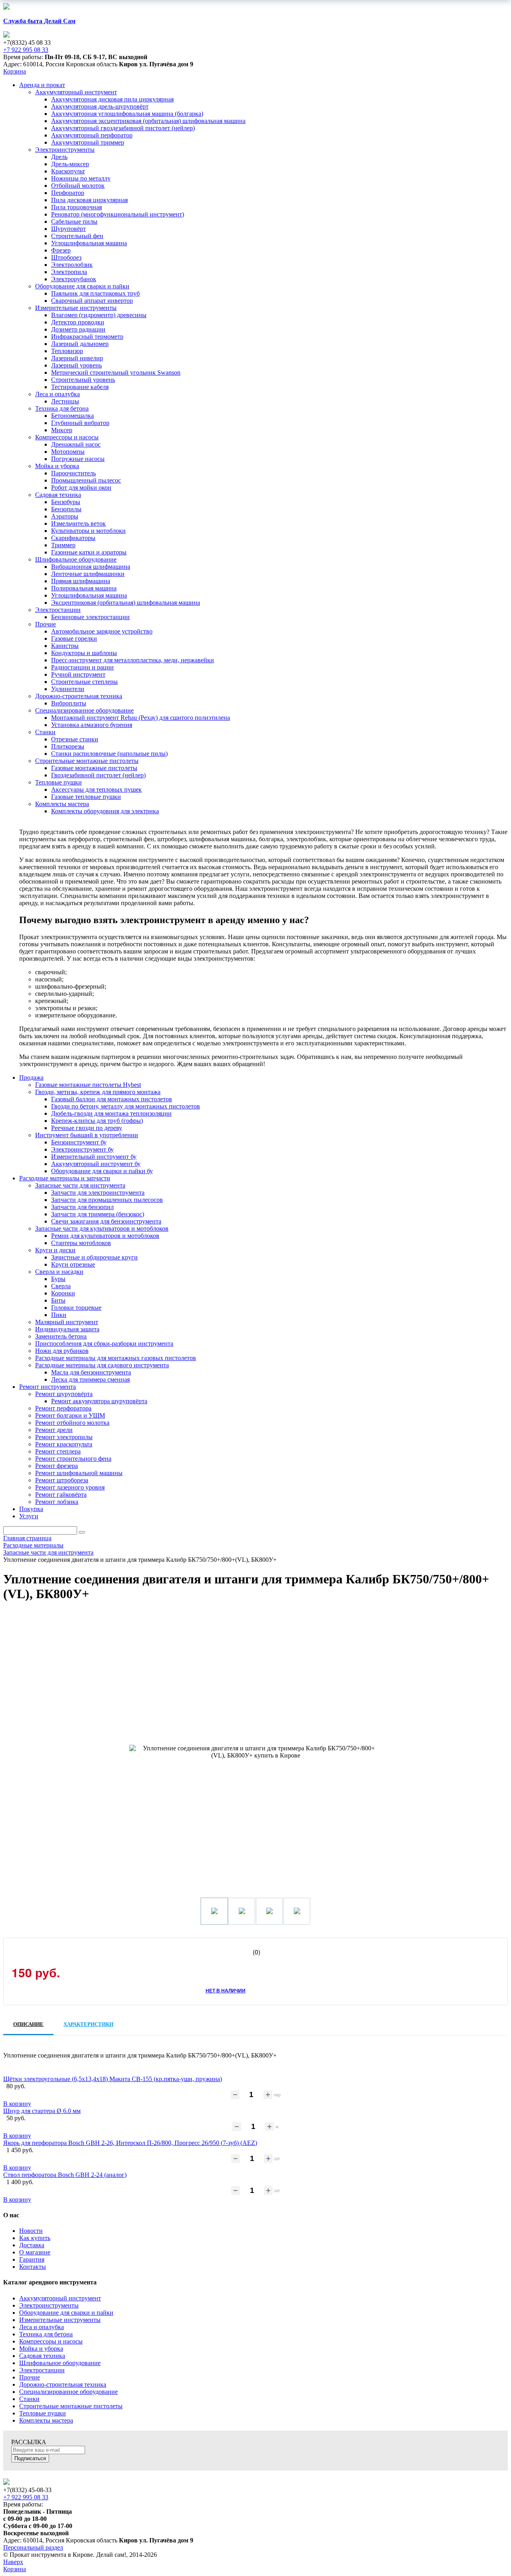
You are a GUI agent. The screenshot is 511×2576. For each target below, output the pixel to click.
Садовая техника (42, 2356)
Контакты (33, 2267)
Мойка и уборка (41, 2349)
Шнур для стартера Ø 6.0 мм (42, 2111)
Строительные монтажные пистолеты (71, 2406)
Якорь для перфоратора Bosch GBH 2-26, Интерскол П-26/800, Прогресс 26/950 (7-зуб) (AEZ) (130, 2143)
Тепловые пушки (43, 2413)
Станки (29, 2399)
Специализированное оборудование (68, 2392)
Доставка (32, 2245)
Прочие (30, 2377)
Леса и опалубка (42, 2327)
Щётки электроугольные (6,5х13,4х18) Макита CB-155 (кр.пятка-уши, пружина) (113, 2079)
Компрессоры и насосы (51, 2341)
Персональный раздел (33, 2547)
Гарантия (32, 2259)
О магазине (35, 2252)
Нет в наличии (226, 1990)
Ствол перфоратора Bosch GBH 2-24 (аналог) (65, 2175)
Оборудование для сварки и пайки (66, 2313)
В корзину (17, 2104)
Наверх (13, 2562)
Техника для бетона (46, 2334)
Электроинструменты (49, 2305)
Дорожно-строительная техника (63, 2384)
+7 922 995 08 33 (26, 50)
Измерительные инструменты (60, 2320)
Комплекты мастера (46, 2420)
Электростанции (42, 2370)
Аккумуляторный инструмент (60, 2298)
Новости (31, 2231)
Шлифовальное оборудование (60, 2363)
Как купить (35, 2238)
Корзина (15, 71)
